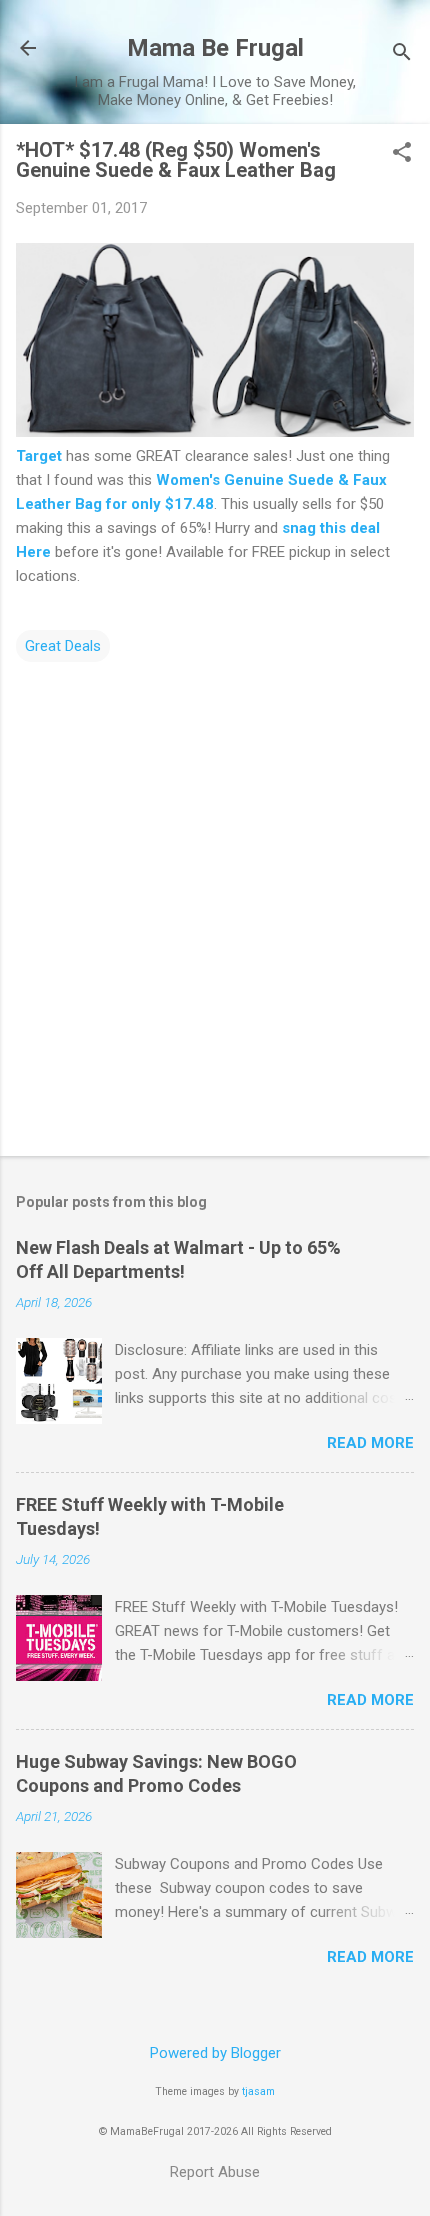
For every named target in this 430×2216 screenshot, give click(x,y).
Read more (370, 1443)
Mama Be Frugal (215, 48)
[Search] (402, 54)
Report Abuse (215, 2172)
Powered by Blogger (215, 2053)
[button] (402, 154)
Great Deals (63, 646)
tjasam (258, 2091)
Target (39, 456)
